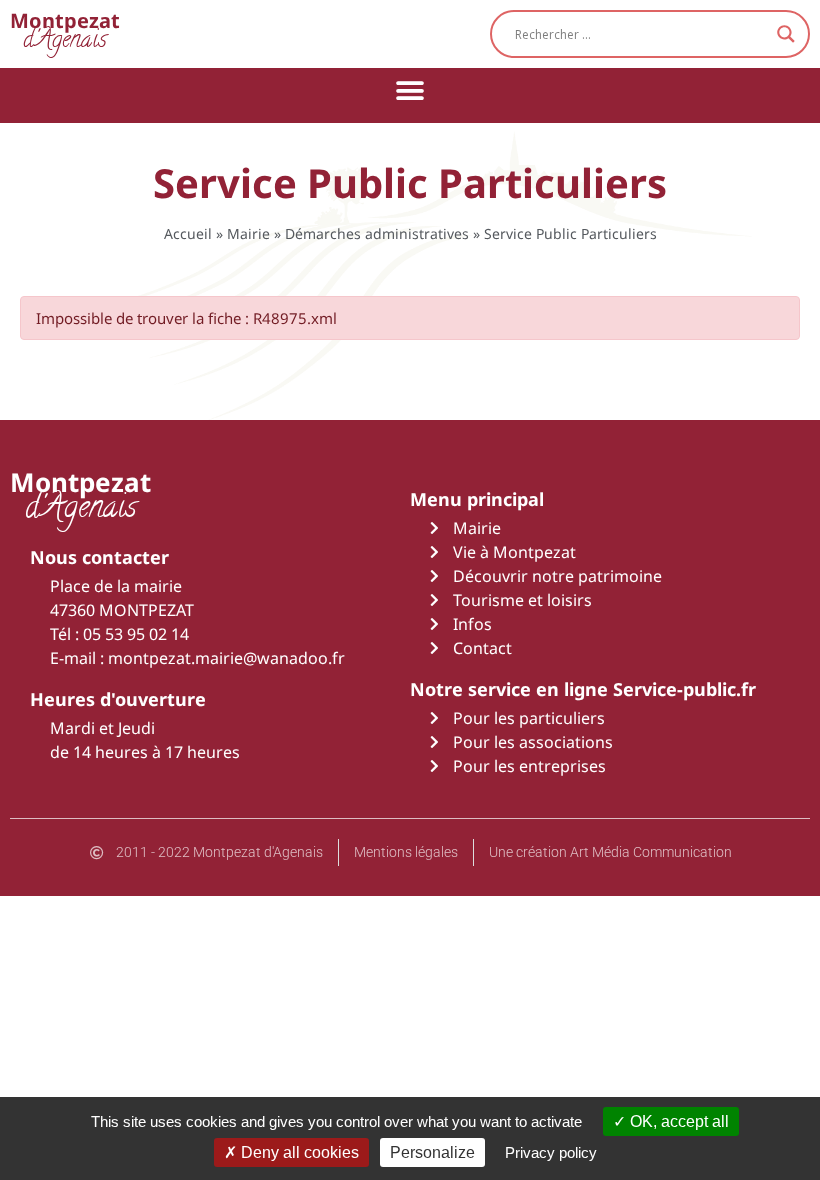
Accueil (188, 233)
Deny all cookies (298, 1152)
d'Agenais (65, 33)
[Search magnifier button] (786, 34)
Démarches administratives (377, 233)
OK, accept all (677, 1121)
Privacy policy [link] (551, 1152)
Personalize (432, 1152)
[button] (410, 90)
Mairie (248, 233)
